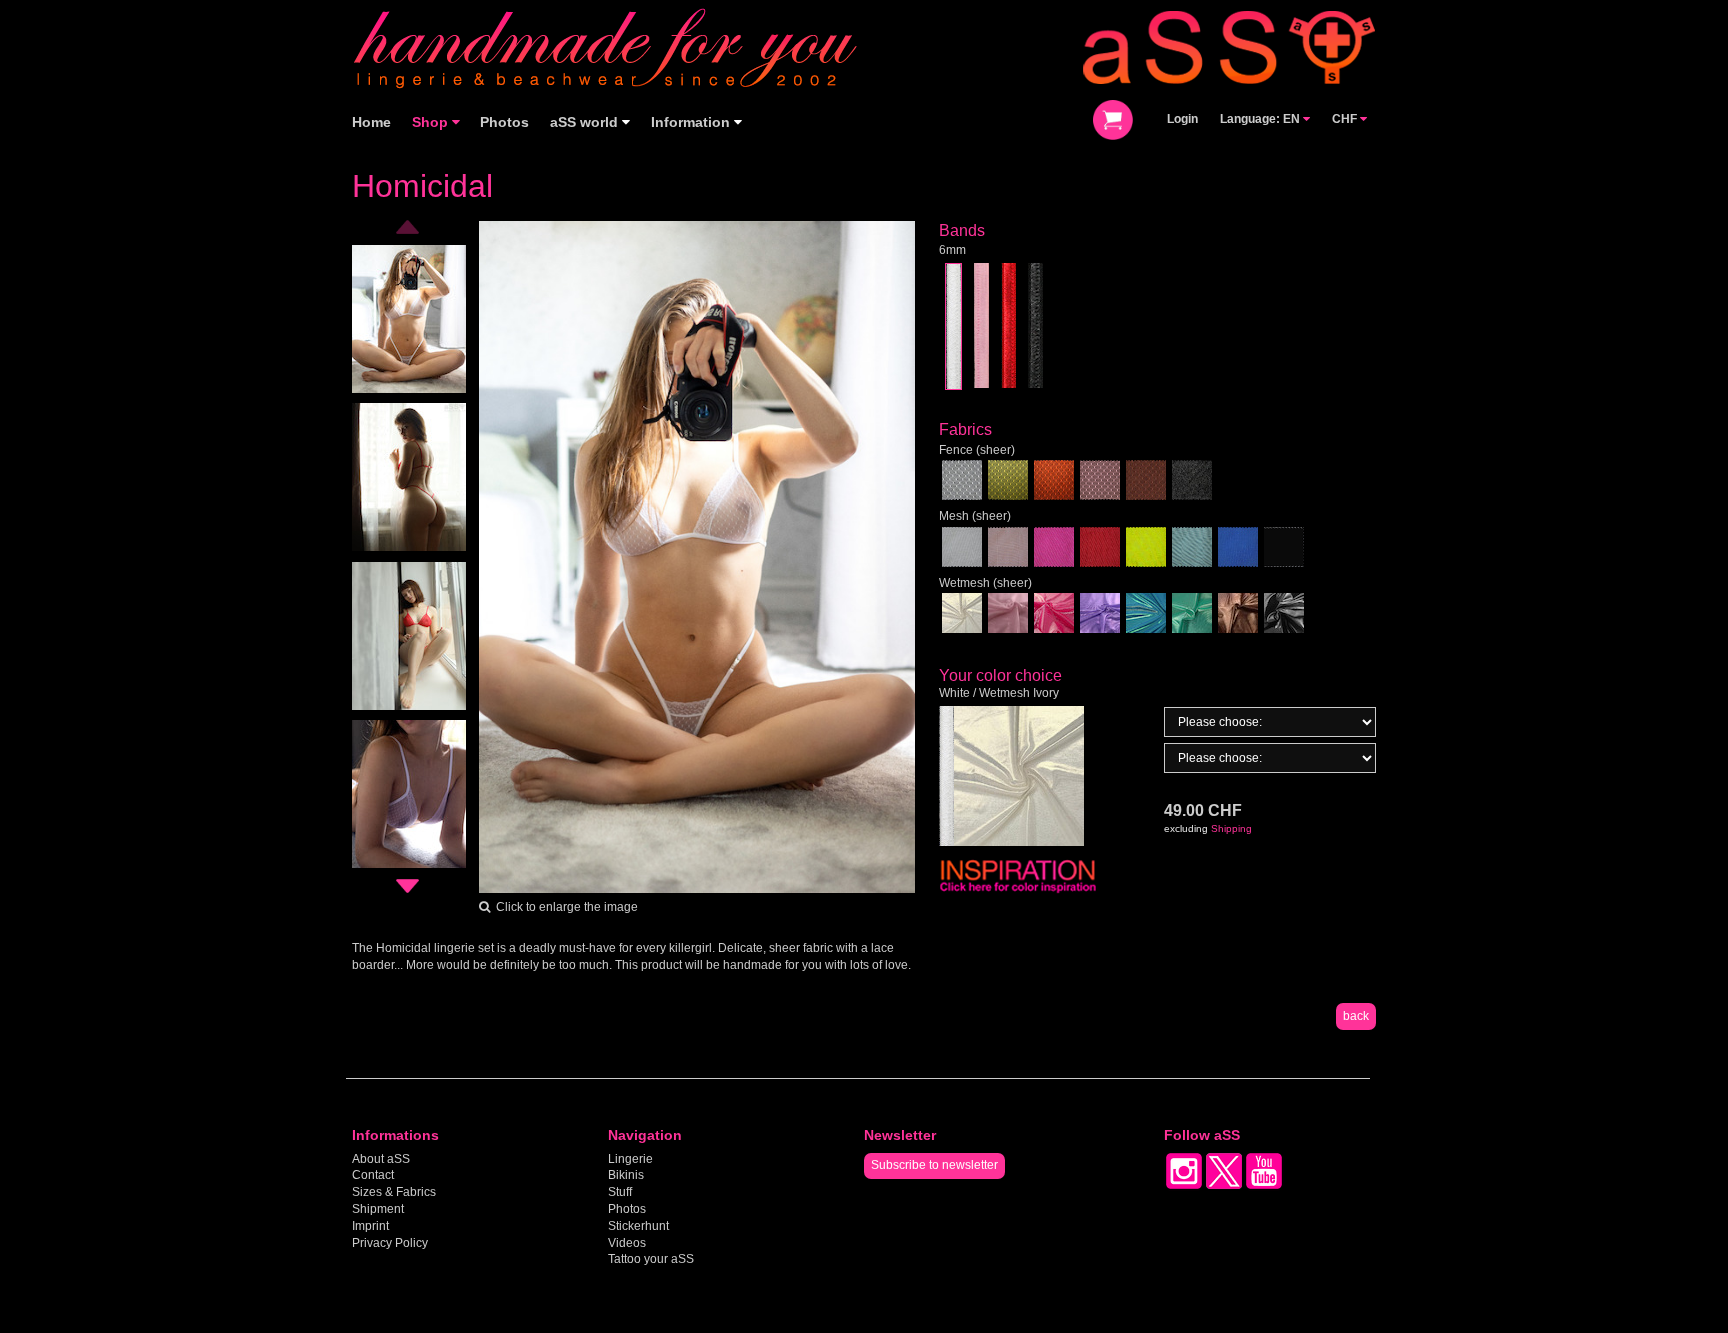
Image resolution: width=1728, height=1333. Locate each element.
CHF (1346, 119)
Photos (504, 122)
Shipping (1231, 828)
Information (692, 122)
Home (371, 122)
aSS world (586, 122)
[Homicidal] (697, 556)
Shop (432, 122)
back (1356, 1016)
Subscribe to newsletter (934, 1165)
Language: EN (1261, 119)
